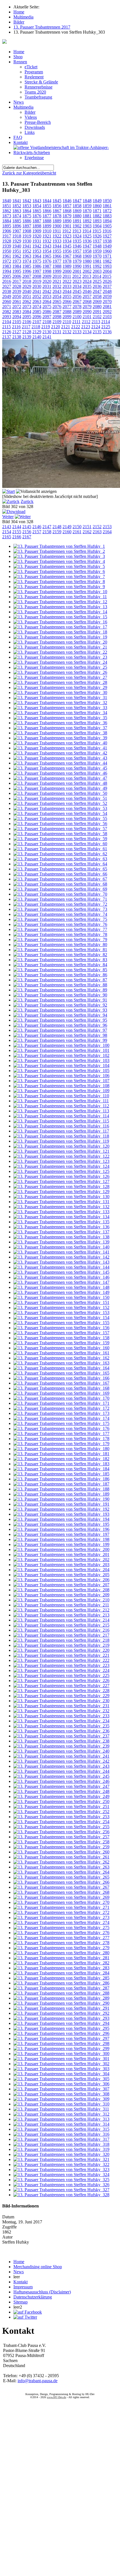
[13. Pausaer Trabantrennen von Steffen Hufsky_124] (61, 1166)
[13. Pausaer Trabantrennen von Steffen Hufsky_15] (60, 617)
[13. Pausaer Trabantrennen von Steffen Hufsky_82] (60, 955)
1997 (37, 271)
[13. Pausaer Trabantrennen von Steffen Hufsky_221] (61, 1655)
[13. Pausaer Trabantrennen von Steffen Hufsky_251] (61, 1807)
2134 (87, 332)
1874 (17, 216)
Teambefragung (38, 97)
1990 (77, 266)
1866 (47, 211)
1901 (67, 226)
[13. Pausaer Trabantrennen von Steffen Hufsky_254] (61, 1822)
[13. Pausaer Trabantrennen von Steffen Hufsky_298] (61, 2043)
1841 (17, 201)
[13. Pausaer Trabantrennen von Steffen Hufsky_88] (60, 985)
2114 (106, 322)
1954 (47, 251)
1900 (57, 226)
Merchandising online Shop (38, 2267)
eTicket (31, 67)
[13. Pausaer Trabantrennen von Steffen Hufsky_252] (61, 1812)
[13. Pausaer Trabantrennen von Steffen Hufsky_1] (59, 546)
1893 (97, 221)
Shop (18, 57)
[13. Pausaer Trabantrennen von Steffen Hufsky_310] (61, 2104)
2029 (27, 286)
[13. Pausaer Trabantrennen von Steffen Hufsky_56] (60, 824)
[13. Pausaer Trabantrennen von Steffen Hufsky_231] (61, 1706)
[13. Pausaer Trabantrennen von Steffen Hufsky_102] (61, 1055)
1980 (87, 261)
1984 (17, 266)
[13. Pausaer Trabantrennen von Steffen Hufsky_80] (60, 945)
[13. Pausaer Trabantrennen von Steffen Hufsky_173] (61, 1413)
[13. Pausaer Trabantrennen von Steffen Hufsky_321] (61, 2159)
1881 (87, 216)
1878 (57, 216)
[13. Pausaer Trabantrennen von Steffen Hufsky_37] (60, 728)
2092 (107, 312)
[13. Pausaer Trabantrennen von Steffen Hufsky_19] (60, 637)
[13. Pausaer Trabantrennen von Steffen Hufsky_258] (61, 1842)
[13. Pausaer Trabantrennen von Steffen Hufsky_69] (60, 889)
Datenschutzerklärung (33, 2297)
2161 (77, 532)
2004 (107, 271)
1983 (7, 266)
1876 (37, 216)
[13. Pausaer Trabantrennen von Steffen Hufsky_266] (61, 1882)
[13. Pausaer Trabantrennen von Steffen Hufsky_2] (59, 551)
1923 (67, 236)
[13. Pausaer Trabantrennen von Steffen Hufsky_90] (60, 995)
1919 (27, 236)
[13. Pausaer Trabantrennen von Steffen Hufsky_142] (61, 1257)
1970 (97, 256)
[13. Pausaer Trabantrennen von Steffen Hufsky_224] (61, 1670)
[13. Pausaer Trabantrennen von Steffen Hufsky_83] (60, 960)
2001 (77, 271)
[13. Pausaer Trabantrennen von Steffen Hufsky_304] (61, 2074)
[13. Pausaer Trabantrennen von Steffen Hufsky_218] (61, 1640)
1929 (17, 241)
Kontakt (21, 142)
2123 (86, 327)
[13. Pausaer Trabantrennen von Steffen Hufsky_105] (61, 1071)
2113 (96, 322)
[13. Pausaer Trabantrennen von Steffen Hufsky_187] (61, 1484)
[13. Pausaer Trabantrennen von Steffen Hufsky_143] (61, 1262)
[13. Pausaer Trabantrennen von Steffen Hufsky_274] (61, 1922)
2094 (17, 317)
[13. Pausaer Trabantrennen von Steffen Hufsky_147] (61, 1282)
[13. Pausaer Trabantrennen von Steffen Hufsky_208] (61, 1590)
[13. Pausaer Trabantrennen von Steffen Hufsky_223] (61, 1665)
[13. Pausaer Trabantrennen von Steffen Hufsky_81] (60, 950)
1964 (37, 256)
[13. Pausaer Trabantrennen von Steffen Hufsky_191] (61, 1504)
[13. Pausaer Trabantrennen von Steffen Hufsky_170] (61, 1398)
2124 (96, 327)
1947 (87, 246)
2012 (77, 276)
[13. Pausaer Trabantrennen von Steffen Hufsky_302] (61, 2064)
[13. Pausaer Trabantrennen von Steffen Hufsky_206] (61, 1580)
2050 (17, 296)
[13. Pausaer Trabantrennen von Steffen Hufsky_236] (61, 1731)
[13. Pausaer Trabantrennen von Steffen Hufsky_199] (61, 1544)
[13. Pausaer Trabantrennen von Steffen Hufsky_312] (61, 2114)
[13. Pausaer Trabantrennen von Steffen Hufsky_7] (59, 577)
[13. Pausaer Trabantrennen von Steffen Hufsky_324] (61, 2175)
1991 (87, 266)
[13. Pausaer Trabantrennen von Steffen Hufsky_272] (61, 1912)
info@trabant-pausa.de (38, 2381)
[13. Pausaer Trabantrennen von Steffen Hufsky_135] (61, 1222)
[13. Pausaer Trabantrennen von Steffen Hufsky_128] (61, 1186)
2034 (77, 286)
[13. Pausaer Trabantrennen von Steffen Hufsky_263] (61, 1867)
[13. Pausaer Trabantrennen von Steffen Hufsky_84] (60, 965)
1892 (87, 221)
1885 (17, 221)
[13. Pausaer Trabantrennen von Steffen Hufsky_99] (60, 1040)
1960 (107, 251)
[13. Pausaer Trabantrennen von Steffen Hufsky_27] (60, 677)
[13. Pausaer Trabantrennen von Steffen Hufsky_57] (60, 829)
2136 (107, 332)
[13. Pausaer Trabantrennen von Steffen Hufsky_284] (61, 1973)
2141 (47, 337)
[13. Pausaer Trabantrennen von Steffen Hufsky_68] (60, 884)
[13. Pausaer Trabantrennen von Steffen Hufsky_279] (61, 1948)
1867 (57, 211)
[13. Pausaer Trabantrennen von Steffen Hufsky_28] (60, 682)
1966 (57, 256)
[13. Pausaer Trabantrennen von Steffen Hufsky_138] (61, 1237)
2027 (7, 286)
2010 (57, 276)
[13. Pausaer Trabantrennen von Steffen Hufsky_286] (61, 1983)
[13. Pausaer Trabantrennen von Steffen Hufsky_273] (61, 1917)
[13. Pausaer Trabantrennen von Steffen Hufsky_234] (61, 1721)
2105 (17, 322)
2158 (47, 532)
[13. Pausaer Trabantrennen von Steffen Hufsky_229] (61, 1696)
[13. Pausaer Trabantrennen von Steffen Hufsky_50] (60, 793)
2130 (47, 332)
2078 (77, 307)
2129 (37, 332)
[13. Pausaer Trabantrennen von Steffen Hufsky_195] (61, 1524)
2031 (47, 286)
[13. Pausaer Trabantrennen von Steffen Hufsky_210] (61, 1600)
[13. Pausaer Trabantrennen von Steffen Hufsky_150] (61, 1297)
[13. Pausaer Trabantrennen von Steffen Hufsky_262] (61, 1862)
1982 (107, 261)
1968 (77, 256)
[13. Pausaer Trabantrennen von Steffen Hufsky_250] (61, 1801)
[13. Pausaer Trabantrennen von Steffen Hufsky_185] (61, 1474)
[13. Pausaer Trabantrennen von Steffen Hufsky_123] (61, 1161)
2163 (97, 532)
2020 (47, 281)
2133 (77, 332)
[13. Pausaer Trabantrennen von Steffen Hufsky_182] (61, 1459)
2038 (7, 291)
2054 (57, 296)
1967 (67, 256)
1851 (7, 206)
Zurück (27, 501)
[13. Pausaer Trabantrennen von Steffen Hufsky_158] (61, 1338)
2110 (67, 322)
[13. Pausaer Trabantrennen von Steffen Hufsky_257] (61, 1837)
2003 (97, 271)
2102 (97, 317)
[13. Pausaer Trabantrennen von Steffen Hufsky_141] (61, 1252)
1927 (107, 236)
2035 (87, 286)
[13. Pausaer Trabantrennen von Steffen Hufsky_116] (61, 1126)
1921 (47, 236)
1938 (107, 241)
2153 (107, 527)
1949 (107, 246)
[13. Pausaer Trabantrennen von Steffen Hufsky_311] (61, 2109)
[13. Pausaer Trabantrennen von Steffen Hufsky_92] (60, 1005)
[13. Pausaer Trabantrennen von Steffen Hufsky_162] (61, 1358)
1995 (17, 271)
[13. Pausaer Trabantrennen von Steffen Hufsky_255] (61, 1827)
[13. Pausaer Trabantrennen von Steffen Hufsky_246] (61, 1781)
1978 (67, 261)
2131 (57, 332)
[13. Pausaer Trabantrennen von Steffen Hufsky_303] (61, 2069)
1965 (47, 256)
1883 (107, 216)
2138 (17, 337)
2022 (67, 281)
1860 (97, 206)
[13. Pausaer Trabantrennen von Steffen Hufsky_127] (61, 1181)
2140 (37, 337)
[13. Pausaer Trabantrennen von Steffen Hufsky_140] (61, 1247)
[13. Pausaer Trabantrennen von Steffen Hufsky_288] (61, 1993)
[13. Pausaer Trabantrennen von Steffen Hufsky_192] (61, 1509)
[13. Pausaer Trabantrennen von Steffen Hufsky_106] (61, 1076)
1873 (7, 216)
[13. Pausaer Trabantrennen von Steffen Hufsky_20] (60, 642)
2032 (57, 286)
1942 (37, 246)
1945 (67, 246)
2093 (7, 317)
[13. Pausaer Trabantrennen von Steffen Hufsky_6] (59, 571)
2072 (17, 307)
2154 (7, 532)
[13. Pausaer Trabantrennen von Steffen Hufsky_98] (60, 1035)
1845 (57, 201)
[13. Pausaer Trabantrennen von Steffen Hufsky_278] (61, 1943)
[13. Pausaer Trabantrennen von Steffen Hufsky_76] (60, 924)
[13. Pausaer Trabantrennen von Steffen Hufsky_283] (61, 1968)
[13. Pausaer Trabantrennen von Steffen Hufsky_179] (61, 1444)
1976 (47, 261)
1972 (7, 261)
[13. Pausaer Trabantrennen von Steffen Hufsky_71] (60, 899)
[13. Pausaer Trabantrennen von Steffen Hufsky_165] (61, 1373)
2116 (16, 327)
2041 (37, 291)
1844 (47, 201)
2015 (107, 276)
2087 (57, 312)
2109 (57, 322)
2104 (7, 322)
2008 (37, 276)
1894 (107, 221)
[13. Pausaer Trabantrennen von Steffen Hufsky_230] (61, 1701)
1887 (37, 221)
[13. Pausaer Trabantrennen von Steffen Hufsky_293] (61, 2018)
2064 (47, 301)
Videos (31, 117)
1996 (27, 271)
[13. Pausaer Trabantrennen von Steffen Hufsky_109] (61, 1091)
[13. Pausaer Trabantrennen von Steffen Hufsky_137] (61, 1232)
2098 (57, 317)
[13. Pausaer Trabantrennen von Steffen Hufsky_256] (61, 1832)
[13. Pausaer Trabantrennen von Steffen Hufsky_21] (60, 647)
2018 (27, 281)
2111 (76, 322)
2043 (57, 291)
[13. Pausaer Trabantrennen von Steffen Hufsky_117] (61, 1131)
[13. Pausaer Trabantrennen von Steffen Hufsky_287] (61, 1988)
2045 (77, 291)
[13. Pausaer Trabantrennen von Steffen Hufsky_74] (60, 914)
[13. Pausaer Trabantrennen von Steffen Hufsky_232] (61, 1711)
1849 (97, 201)
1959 (97, 251)
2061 (17, 301)
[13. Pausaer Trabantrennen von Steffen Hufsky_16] (60, 622)
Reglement (34, 77)
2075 (47, 307)
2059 (107, 296)
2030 (37, 286)
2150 (77, 527)
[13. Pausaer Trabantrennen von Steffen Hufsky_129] (61, 1192)
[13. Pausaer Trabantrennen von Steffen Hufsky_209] (61, 1595)
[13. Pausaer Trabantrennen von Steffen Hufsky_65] (60, 869)
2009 (47, 276)
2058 (97, 296)
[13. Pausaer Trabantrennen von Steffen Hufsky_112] (61, 1106)
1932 (47, 241)
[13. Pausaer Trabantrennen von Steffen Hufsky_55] (60, 818)
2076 (57, 307)
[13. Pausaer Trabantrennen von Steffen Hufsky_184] (61, 1469)
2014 (97, 276)
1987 (47, 266)
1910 (47, 231)
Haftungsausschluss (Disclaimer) (42, 2292)
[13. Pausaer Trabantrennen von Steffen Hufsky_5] (59, 566)
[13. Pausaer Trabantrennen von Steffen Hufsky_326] (61, 2185)
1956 (67, 251)
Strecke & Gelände (41, 82)
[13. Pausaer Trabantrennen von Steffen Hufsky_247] (61, 1786)
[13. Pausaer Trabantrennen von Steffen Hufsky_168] (61, 1388)
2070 (107, 301)
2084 (27, 312)
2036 (97, 286)
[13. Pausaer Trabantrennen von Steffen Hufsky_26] (60, 672)
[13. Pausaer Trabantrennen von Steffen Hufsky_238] (61, 1741)
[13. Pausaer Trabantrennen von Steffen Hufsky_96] (60, 1025)
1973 (17, 261)
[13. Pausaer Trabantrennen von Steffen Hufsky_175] (61, 1423)
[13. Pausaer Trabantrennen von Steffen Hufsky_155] (61, 1323)
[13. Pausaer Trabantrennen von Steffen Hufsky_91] (60, 1000)
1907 (17, 231)
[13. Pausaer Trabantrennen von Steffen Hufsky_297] (61, 2038)
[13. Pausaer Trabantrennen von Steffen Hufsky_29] (60, 687)
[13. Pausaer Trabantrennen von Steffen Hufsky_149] (61, 1292)
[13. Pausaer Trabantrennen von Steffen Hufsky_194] (61, 1519)
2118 (36, 327)
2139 (27, 337)
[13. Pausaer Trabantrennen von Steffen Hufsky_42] (60, 753)
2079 (87, 307)
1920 (37, 236)
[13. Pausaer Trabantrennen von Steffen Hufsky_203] (61, 1565)
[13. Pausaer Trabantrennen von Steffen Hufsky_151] (61, 1302)
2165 (7, 537)
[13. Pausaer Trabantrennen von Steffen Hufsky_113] (61, 1111)
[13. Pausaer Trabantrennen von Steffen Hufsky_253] (61, 1817)
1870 (87, 211)
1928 (7, 241)
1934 (67, 241)
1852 (17, 206)
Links (30, 132)
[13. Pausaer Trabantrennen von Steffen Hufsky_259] (61, 1847)
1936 (87, 241)
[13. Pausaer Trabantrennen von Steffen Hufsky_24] (60, 662)
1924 (77, 236)
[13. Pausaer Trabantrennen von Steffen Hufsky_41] (60, 748)
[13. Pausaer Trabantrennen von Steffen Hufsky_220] (61, 1650)
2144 (17, 527)
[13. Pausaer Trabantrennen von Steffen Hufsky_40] (60, 743)
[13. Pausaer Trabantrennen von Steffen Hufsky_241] (61, 1756)
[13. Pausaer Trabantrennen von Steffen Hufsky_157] (61, 1333)
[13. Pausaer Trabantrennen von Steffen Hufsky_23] (60, 657)
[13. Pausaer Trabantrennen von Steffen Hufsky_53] (60, 808)
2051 (27, 296)
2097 (47, 317)
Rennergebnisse (39, 87)
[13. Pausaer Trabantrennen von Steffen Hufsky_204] (61, 1570)
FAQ (18, 137)
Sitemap (21, 2302)
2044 (67, 291)
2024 (87, 281)
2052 (37, 296)
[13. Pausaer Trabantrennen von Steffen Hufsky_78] (60, 934)
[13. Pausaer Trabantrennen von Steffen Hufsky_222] (61, 1660)
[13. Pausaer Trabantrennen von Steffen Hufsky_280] (61, 1953)
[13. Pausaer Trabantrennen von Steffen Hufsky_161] (61, 1353)
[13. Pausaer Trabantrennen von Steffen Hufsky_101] (61, 1050)
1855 (47, 206)
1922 (57, 236)
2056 (77, 296)
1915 (97, 231)
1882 (97, 216)
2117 (26, 327)
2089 (77, 312)
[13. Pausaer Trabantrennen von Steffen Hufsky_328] (61, 2195)
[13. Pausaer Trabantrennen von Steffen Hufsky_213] (61, 1615)
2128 (27, 332)
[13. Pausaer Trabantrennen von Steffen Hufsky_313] (61, 2119)
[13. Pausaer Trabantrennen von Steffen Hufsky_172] (61, 1408)
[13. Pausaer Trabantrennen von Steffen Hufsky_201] (61, 1554)
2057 (87, 296)
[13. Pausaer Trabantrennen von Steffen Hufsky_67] (60, 879)
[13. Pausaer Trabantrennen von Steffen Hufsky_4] (59, 561)
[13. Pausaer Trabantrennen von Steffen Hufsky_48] (60, 783)
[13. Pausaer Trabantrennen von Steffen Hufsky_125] (61, 1171)
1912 (67, 231)
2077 (67, 307)
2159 (57, 532)
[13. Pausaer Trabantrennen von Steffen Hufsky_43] (60, 758)
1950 (7, 251)
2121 (66, 327)
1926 (97, 236)
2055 (67, 296)
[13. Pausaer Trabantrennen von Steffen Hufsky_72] (60, 904)
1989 (67, 266)
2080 (97, 307)
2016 (7, 281)
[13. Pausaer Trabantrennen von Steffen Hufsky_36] (60, 723)
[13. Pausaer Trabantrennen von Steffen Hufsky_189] (61, 1494)
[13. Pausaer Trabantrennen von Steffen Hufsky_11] (60, 597)
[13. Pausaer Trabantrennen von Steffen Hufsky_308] (61, 2094)
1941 (27, 246)
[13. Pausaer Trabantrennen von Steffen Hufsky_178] (61, 1439)
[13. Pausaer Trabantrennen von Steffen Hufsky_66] (60, 874)
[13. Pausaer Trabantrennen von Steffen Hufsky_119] (61, 1141)
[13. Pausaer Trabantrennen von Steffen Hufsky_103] (61, 1060)
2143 (7, 527)
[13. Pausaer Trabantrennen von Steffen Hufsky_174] (61, 1418)
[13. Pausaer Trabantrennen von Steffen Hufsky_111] (61, 1101)
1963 (27, 256)
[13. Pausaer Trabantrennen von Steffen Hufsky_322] (61, 2164)
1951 (17, 251)
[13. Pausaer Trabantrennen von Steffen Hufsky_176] (61, 1428)
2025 (97, 281)
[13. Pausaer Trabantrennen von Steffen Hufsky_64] (60, 864)
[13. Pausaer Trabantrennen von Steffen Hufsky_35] (60, 718)
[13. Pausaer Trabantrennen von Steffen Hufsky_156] (61, 1328)
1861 (107, 206)
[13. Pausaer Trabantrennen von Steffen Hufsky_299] (61, 2049)
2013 (87, 276)
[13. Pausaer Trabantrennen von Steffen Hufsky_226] (61, 1681)
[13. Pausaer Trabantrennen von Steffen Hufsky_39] (60, 738)
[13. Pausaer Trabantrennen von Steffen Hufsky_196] (61, 1529)
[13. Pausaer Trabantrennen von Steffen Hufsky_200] (61, 1549)
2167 (27, 537)
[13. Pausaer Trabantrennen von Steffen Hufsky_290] (61, 2003)
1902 (77, 226)
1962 (17, 256)
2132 (67, 332)
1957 (77, 251)
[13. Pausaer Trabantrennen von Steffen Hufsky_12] (60, 602)
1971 (107, 256)
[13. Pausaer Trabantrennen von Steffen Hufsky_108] (61, 1086)
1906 (7, 231)
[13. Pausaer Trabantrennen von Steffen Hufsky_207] (61, 1585)
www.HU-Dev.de (57, 2397)
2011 (67, 276)
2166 (17, 537)
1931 (37, 241)
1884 (7, 221)
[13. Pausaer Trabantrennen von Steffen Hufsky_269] (61, 1897)
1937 (97, 241)
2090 (87, 312)
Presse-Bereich (38, 122)
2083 (17, 312)
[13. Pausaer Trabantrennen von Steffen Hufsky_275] (61, 1928)
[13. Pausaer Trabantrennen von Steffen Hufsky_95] (60, 1020)
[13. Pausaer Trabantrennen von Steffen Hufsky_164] (61, 1368)
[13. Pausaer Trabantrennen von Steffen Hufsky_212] (61, 1610)
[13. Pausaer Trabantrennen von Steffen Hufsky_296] (61, 2033)
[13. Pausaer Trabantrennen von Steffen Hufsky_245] (61, 1776)
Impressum (23, 2287)
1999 (57, 271)
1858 (77, 206)
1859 (87, 206)
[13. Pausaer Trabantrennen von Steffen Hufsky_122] (61, 1156)
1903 (87, 226)
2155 (17, 532)
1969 (87, 256)
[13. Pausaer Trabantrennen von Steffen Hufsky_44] (60, 763)
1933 (57, 241)
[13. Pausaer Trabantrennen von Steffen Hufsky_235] (61, 1726)
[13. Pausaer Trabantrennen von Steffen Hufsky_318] (61, 2144)
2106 (27, 322)
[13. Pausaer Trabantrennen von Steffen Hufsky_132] (61, 1207)
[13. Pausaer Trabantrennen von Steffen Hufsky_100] (61, 1045)
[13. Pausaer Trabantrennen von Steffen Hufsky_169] (61, 1393)
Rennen (20, 62)
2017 (17, 281)
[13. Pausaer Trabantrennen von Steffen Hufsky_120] (61, 1146)
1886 (27, 221)
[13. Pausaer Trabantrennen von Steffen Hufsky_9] (59, 587)
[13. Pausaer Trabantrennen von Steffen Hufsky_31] (60, 697)
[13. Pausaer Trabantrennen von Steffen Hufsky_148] (61, 1287)
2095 (27, 317)
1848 (87, 201)
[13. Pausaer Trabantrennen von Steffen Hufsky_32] (60, 703)
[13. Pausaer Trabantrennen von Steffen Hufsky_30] (60, 692)
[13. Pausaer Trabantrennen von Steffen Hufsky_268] (61, 1892)
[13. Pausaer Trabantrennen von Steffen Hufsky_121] (61, 1151)
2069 (97, 301)
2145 (27, 527)
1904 (97, 226)
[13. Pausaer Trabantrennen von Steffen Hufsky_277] (61, 1938)
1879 (67, 216)
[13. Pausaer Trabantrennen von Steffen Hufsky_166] (61, 1378)
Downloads (35, 127)
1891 (77, 221)
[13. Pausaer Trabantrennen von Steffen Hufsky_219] (61, 1645)
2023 (77, 281)
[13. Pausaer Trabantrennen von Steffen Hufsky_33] (60, 708)
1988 (57, 266)
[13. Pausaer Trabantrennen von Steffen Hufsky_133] (61, 1212)
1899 (47, 226)
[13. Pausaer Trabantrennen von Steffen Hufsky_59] (60, 839)
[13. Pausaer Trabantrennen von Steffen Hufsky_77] (60, 929)
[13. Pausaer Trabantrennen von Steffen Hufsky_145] (61, 1272)
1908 (27, 231)
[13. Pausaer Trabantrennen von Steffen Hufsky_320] (61, 2154)
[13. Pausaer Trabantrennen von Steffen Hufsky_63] (60, 859)
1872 (107, 211)
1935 (77, 241)
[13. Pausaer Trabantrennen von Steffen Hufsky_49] (60, 788)
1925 (87, 236)
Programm (34, 72)
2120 (56, 327)
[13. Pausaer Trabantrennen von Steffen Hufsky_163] (61, 1363)
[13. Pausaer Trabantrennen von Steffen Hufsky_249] (61, 1796)
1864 (27, 211)
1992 (97, 266)
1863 (17, 211)
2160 (67, 532)
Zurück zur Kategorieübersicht (29, 173)
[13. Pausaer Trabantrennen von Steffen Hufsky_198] (61, 1539)
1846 (67, 201)
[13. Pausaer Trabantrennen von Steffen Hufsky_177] (61, 1433)
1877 (47, 216)
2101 (87, 317)
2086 (47, 312)
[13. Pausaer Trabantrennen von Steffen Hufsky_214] (61, 1620)
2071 (7, 307)
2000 (67, 271)
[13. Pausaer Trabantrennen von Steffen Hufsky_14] (60, 612)
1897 (27, 226)
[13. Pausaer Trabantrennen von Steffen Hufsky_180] (61, 1449)
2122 (76, 327)
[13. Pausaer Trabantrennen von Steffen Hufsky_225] (61, 1675)
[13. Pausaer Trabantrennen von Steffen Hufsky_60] (60, 844)
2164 (107, 532)
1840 (7, 201)
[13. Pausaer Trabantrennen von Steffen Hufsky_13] (60, 607)
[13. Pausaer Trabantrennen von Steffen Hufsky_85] (60, 970)
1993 (107, 266)
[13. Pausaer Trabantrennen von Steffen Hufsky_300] (61, 2054)
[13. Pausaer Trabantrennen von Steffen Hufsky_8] (59, 582)
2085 (37, 312)
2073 (27, 307)
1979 (77, 261)
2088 (67, 312)
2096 (37, 317)
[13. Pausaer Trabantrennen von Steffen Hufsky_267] (61, 1887)
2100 (77, 317)
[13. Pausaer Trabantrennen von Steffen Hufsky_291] (61, 2008)
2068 (87, 301)
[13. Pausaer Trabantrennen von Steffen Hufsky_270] (61, 1902)
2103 (107, 317)
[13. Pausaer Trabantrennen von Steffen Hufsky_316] (61, 2134)
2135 (97, 332)
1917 (7, 236)
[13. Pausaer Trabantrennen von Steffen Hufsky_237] (61, 1736)
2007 (27, 276)
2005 (7, 276)
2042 (47, 291)
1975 (37, 261)
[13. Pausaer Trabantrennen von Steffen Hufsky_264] (61, 1872)
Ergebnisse (34, 158)
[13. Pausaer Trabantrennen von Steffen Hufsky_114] (61, 1116)
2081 (107, 307)
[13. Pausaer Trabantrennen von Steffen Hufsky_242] (61, 1761)
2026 (107, 281)
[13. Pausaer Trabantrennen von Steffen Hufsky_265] (61, 1877)
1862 (7, 211)
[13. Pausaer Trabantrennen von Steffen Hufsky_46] (60, 773)
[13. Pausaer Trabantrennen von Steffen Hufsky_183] (61, 1464)
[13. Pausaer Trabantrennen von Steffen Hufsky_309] (61, 2099)
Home (19, 52)
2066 (67, 301)
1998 (47, 271)
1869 (77, 211)
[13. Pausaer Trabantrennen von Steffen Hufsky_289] (61, 1998)
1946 (77, 246)
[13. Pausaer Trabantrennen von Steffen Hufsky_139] (61, 1242)
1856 (57, 206)
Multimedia (23, 107)
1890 (67, 221)
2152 (97, 527)
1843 (37, 201)
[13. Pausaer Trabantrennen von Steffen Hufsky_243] (61, 1766)
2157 (37, 532)
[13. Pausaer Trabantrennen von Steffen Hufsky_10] (60, 592)
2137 (7, 337)
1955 (57, 251)
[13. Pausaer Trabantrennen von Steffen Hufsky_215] (61, 1625)
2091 (97, 312)
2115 (7, 327)
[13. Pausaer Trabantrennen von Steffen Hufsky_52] (60, 803)
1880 (77, 216)
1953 (37, 251)
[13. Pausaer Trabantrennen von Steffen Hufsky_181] (61, 1454)
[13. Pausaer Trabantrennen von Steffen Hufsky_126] (61, 1176)
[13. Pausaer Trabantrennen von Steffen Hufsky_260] (61, 1852)
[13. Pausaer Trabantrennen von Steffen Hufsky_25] (60, 667)
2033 (67, 286)
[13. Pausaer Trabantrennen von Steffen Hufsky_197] (61, 1534)
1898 (37, 226)
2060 (7, 301)
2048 (107, 291)
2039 (17, 291)
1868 (67, 211)
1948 (97, 246)
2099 (67, 317)
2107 (37, 322)
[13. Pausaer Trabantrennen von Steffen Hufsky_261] (61, 1857)
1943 (47, 246)
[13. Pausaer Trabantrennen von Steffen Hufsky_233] (61, 1716)
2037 (107, 286)
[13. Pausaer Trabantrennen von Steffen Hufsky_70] (60, 894)
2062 (27, 301)
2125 (106, 327)
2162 (87, 532)
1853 (27, 206)
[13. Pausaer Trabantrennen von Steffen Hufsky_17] (60, 627)
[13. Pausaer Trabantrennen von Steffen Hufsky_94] (60, 1015)
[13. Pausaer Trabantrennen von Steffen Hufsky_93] (60, 1010)
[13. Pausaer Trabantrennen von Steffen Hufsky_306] (61, 2084)
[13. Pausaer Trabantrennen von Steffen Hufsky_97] (60, 1030)
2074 (37, 307)
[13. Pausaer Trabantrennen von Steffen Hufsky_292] (61, 2013)
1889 (57, 221)
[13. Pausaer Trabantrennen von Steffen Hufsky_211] (61, 1605)
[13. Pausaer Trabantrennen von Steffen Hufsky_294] (61, 2023)
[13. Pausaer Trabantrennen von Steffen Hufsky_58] (60, 834)
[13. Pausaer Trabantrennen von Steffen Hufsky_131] (61, 1202)
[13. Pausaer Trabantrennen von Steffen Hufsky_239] (61, 1746)
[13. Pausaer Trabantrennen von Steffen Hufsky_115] (61, 1121)
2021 (57, 281)
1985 (27, 266)
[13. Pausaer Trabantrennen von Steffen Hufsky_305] (61, 2079)
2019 (37, 281)
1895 (7, 226)
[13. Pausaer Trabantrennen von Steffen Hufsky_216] (61, 1630)
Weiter (8, 517)
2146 (37, 527)
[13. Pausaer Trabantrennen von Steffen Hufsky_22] (60, 652)
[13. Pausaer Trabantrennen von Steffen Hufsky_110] (61, 1096)
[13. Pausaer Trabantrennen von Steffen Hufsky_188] (61, 1489)
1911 (57, 231)
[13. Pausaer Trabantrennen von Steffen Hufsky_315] (61, 2129)
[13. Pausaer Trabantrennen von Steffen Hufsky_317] (61, 2139)
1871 (97, 211)
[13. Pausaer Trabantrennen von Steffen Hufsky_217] (61, 1635)
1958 (87, 251)
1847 (77, 201)
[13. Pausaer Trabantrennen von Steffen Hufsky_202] (61, 1560)
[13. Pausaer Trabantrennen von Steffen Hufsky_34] (60, 713)
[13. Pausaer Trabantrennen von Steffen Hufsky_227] (61, 1686)
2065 (57, 301)
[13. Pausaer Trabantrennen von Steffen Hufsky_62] (60, 854)
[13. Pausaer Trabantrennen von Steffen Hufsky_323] (61, 2169)
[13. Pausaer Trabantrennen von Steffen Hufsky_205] (61, 1575)
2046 (87, 291)
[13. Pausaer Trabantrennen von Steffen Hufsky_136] (61, 1227)
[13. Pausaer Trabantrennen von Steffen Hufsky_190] (61, 1499)
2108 (47, 322)
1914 (87, 231)
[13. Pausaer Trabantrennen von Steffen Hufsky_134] (61, 1217)
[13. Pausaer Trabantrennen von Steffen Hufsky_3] (59, 556)
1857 (67, 206)
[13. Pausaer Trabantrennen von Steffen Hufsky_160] (61, 1348)
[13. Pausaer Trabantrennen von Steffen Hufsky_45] (60, 768)
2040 (27, 291)
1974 (27, 261)
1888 (47, 221)
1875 (27, 216)
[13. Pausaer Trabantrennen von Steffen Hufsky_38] (60, 733)
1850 (107, 201)
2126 (7, 332)
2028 (17, 286)
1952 (27, 251)
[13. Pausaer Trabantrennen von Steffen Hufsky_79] (60, 939)
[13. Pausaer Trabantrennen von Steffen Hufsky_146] (61, 1277)
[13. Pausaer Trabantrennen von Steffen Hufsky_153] (61, 1313)
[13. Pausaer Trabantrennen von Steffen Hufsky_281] (61, 1958)
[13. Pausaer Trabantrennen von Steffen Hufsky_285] (61, 1978)
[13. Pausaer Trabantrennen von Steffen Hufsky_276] (61, 1933)
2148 (57, 527)
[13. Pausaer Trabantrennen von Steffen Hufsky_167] (61, 1383)
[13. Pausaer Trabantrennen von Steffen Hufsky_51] (60, 798)
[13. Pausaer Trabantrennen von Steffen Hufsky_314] (61, 2124)
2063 (37, 301)
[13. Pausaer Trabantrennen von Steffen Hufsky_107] (61, 1081)
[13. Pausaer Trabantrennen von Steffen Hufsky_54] (60, 813)
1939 (7, 246)
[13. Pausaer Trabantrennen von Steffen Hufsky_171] (61, 1403)
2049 (7, 296)
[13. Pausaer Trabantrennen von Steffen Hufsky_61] (60, 849)
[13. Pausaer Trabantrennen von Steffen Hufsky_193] (61, 1514)
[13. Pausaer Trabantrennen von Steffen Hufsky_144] (61, 1267)
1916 (107, 231)
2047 (97, 291)
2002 (87, 271)
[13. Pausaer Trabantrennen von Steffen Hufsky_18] (60, 632)
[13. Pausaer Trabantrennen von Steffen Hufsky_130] (61, 1197)
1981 (97, 261)
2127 (17, 332)
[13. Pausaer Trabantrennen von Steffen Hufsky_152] (61, 1307)
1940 (17, 246)
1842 (27, 201)
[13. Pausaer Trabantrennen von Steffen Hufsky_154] (61, 1318)
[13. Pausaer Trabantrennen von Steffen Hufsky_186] (61, 1479)
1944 (57, 246)
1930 (27, 241)
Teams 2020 (35, 92)
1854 (37, 206)
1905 (107, 226)
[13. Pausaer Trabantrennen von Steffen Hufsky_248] (61, 1791)
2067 (77, 301)
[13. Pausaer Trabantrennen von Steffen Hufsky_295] (61, 2028)
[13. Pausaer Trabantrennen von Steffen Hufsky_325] (61, 2180)
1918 (17, 236)
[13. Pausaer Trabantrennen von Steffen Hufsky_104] (61, 1065)
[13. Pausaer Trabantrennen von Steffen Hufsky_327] (61, 2190)
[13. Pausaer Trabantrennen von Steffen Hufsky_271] (61, 1907)
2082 (7, 312)
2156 (27, 532)
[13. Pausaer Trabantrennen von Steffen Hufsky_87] (60, 980)
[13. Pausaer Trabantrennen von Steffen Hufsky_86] (60, 975)
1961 (7, 256)
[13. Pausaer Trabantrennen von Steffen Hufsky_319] (61, 2149)
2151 (87, 527)
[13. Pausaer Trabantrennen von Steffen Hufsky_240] (61, 1751)
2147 (47, 527)
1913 (77, 231)
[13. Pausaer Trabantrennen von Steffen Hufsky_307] (61, 2089)
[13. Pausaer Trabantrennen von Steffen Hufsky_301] (61, 2059)
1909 (37, 231)
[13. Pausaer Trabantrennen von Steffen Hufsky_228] (61, 1691)
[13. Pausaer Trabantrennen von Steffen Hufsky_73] (60, 909)
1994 (7, 271)
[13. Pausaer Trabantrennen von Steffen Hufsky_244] (61, 1771)
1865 (37, 211)
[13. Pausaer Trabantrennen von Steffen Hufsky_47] (60, 778)
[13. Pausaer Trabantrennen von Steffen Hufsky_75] (60, 919)
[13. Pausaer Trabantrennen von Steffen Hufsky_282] (61, 1963)
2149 (67, 527)
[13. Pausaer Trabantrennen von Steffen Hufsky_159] (61, 1343)
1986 (37, 266)
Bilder (30, 112)
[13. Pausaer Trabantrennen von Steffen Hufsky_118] (61, 1136)
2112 (86, 322)
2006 (17, 276)
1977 (57, 261)
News (19, 102)
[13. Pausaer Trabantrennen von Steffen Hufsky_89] (60, 990)
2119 (46, 327)
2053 (47, 296)
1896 (17, 226)
